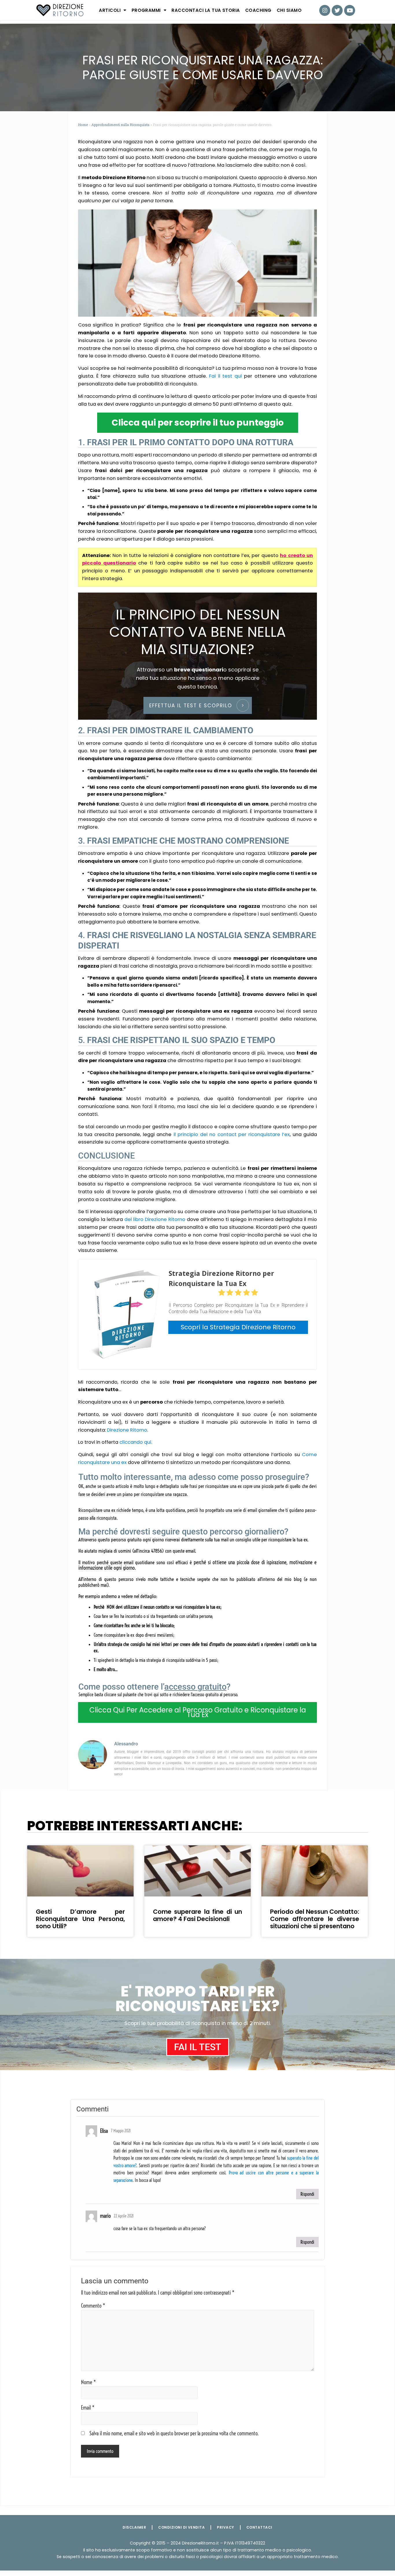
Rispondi (307, 2194)
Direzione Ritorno (127, 1430)
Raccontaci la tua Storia (206, 10)
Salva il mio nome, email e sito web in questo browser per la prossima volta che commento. (174, 2434)
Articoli (110, 10)
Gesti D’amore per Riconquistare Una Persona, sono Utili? (80, 1919)
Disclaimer (134, 2527)
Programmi (146, 10)
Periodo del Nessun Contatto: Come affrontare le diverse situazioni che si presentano (315, 1919)
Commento (93, 2306)
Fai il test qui (225, 376)
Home (83, 125)
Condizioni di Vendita (181, 2527)
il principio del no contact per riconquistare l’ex (232, 1134)
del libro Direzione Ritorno (155, 1219)
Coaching (258, 10)
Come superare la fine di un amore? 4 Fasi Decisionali (197, 1915)
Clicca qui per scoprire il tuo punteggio (198, 423)
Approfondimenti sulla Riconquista (120, 125)
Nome (88, 2382)
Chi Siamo (289, 10)
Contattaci (259, 2527)
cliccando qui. (136, 1442)
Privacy (225, 2527)
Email (88, 2408)
